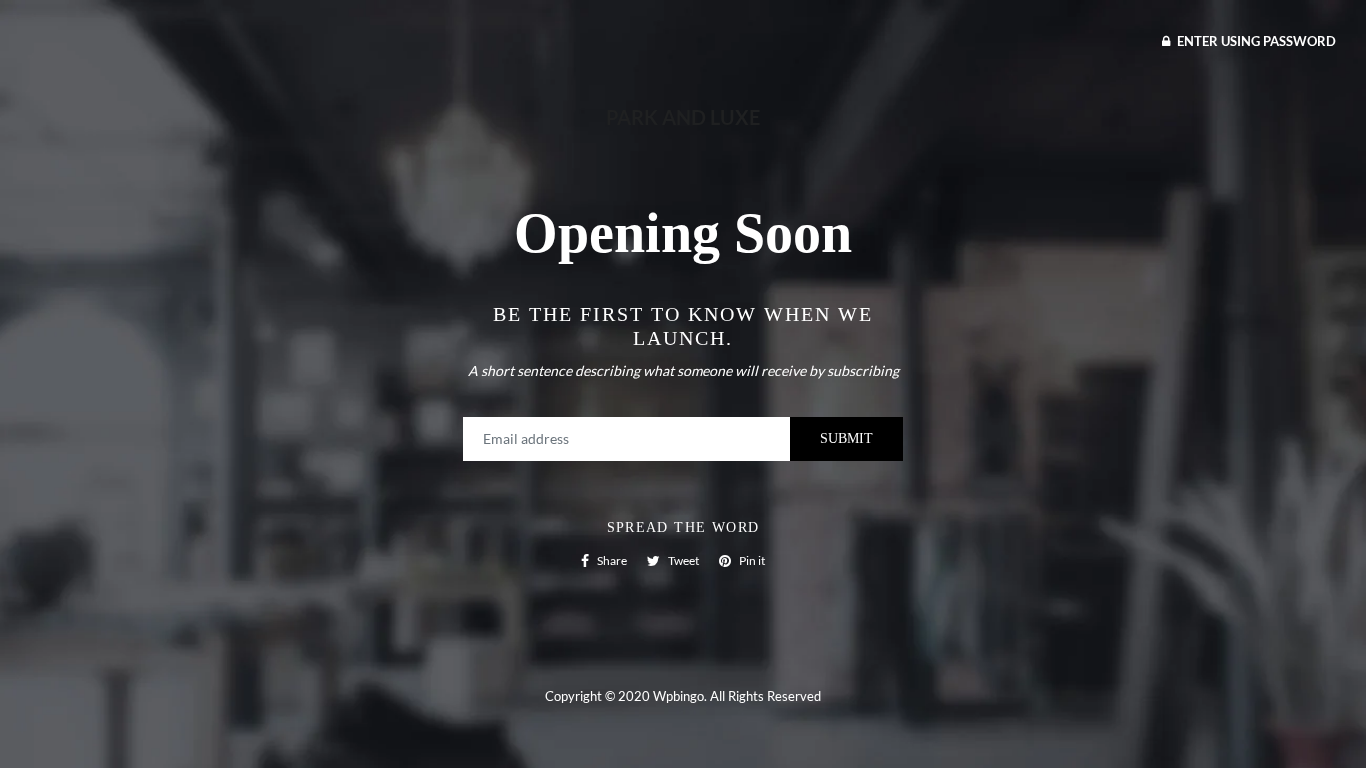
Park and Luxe (683, 117)
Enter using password (1255, 41)
